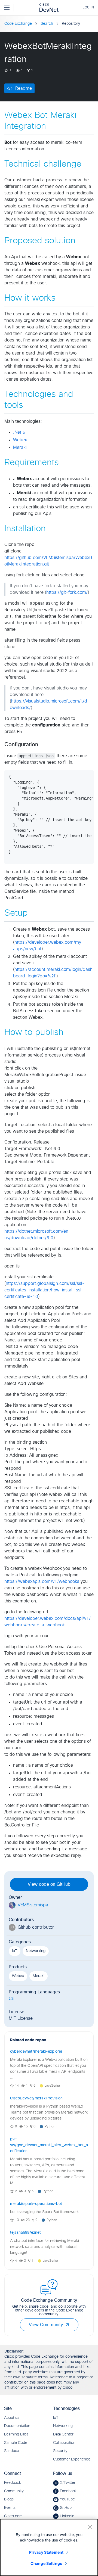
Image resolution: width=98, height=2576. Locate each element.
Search (47, 24)
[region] (49, 2547)
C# (12, 1999)
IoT (15, 1951)
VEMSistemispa (33, 1905)
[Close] (90, 2527)
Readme (24, 88)
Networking (36, 1951)
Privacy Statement (46, 2552)
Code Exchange (18, 24)
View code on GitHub (49, 1884)
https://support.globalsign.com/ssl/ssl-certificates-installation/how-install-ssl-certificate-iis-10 (45, 1290)
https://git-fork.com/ (67, 592)
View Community (46, 2325)
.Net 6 (19, 432)
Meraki (20, 448)
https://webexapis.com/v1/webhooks (42, 1581)
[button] (67, 2325)
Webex (20, 440)
